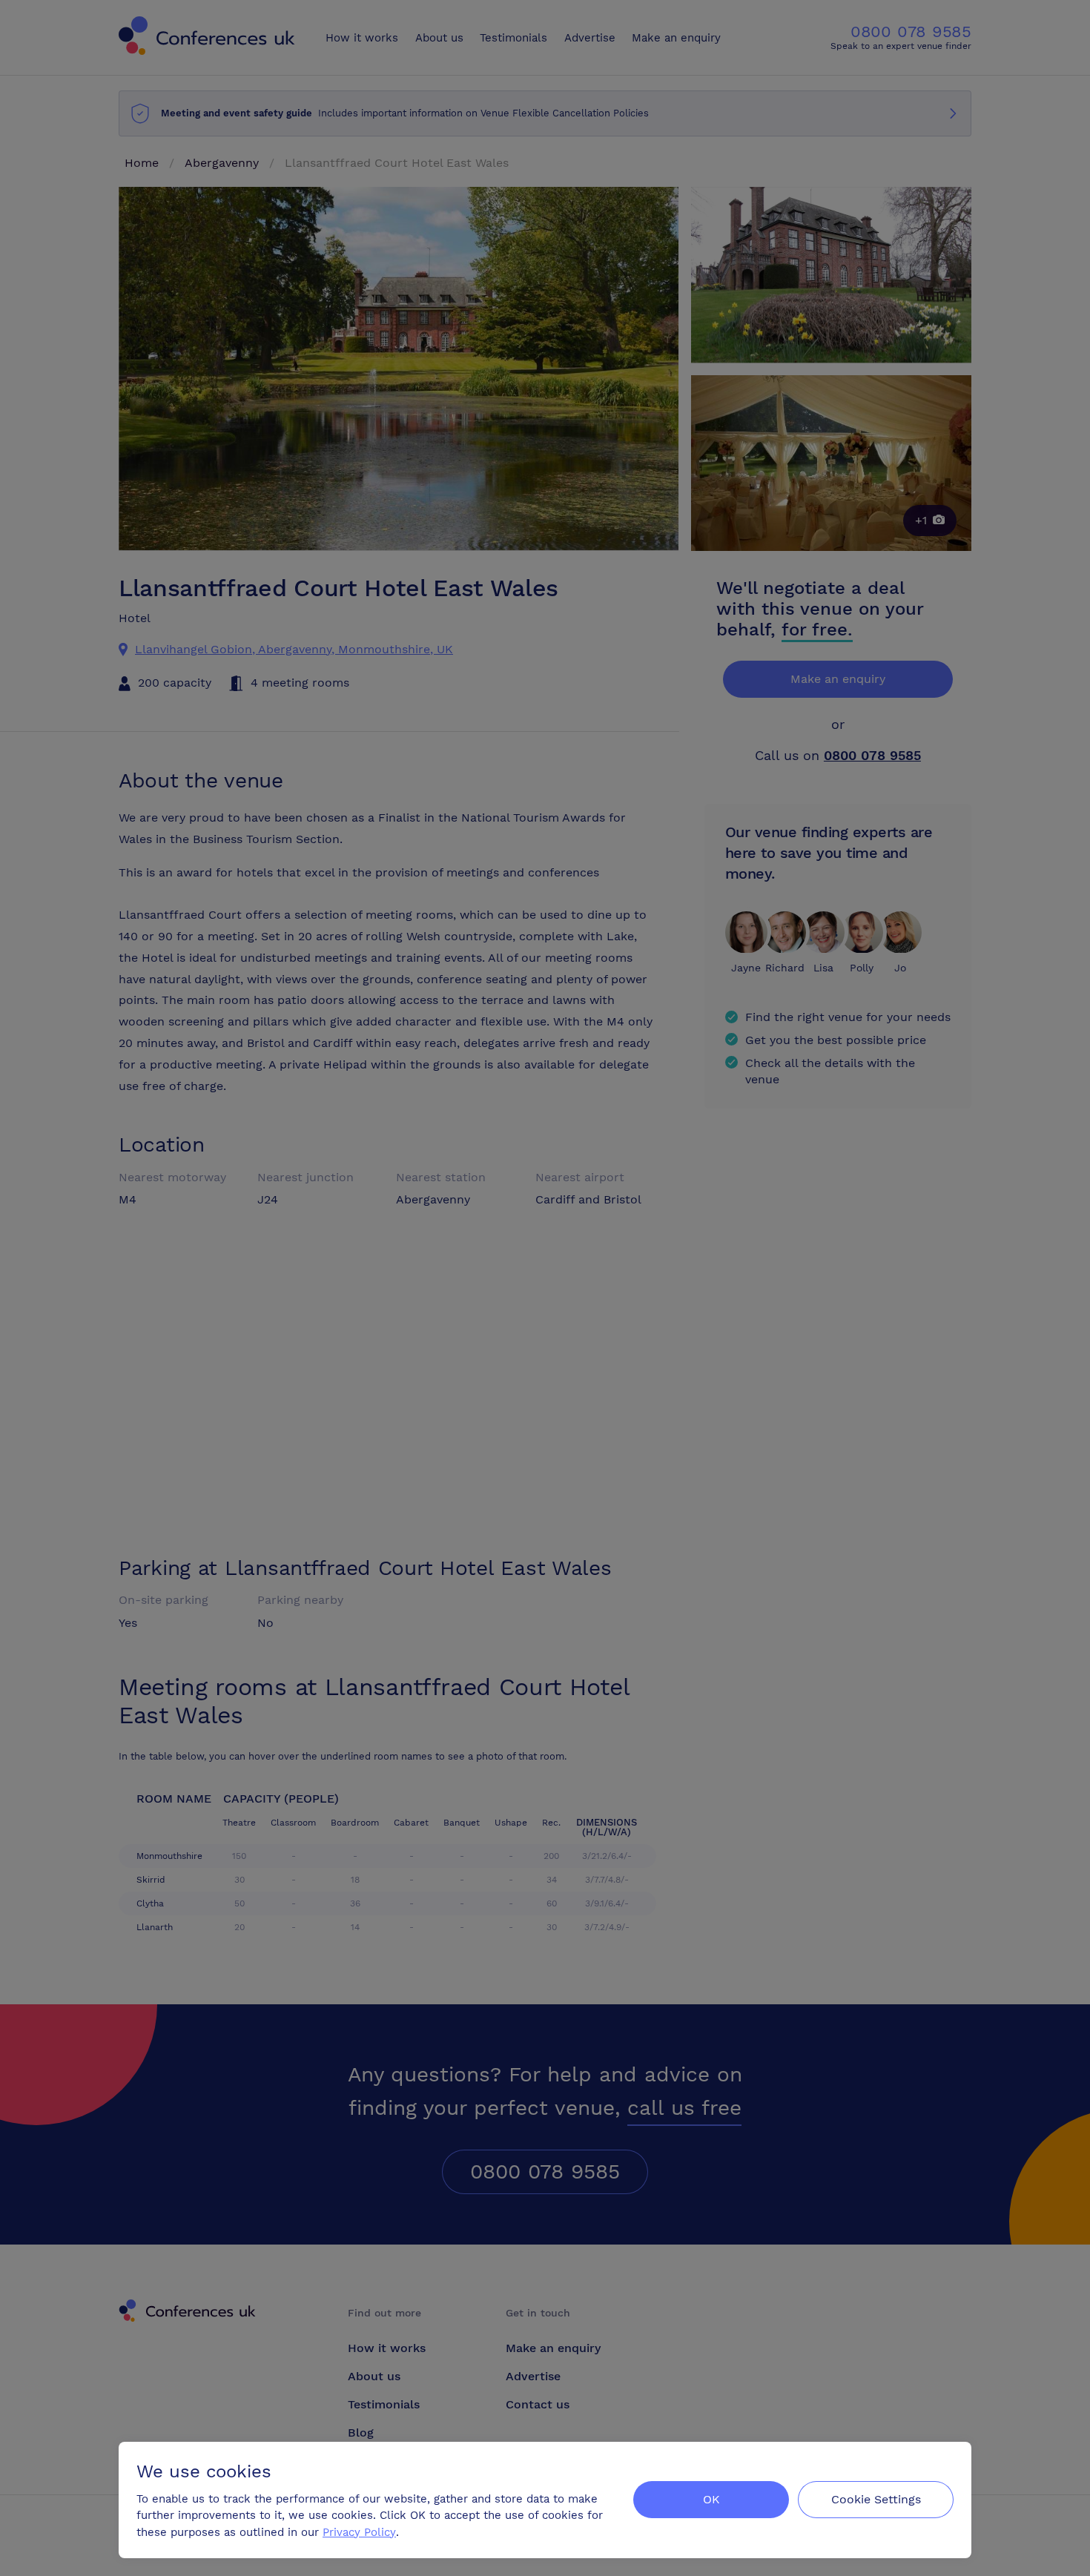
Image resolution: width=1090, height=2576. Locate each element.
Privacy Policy (359, 2532)
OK (711, 2499)
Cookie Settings (876, 2499)
